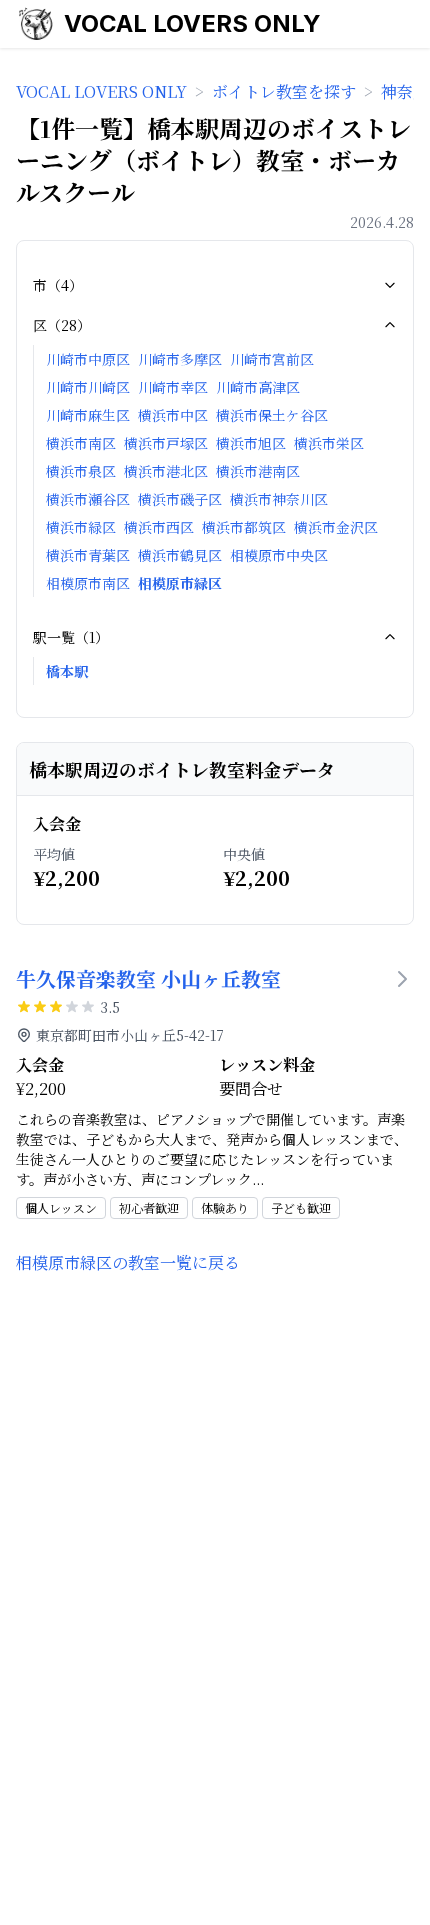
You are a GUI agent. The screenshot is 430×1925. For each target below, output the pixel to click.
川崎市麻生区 (88, 415)
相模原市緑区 (180, 583)
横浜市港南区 (258, 471)
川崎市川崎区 (88, 387)
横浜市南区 (81, 443)
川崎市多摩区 (180, 359)
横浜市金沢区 (336, 527)
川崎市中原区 (88, 359)
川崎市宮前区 (272, 359)
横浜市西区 (159, 527)
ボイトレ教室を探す (284, 91)
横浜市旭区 (251, 443)
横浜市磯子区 (180, 499)
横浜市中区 (173, 415)
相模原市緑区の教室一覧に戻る (128, 1262)
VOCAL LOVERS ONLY (192, 23)
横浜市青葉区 (88, 555)
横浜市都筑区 (244, 527)
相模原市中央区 (279, 555)
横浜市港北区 (166, 471)
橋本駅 (67, 671)
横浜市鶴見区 (180, 555)
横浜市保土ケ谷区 (272, 415)
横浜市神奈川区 (279, 499)
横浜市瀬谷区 (88, 499)
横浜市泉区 (81, 471)
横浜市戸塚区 (166, 443)
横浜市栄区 (329, 443)
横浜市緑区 (81, 527)
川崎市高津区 (258, 387)
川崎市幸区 (173, 387)
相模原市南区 (88, 583)
